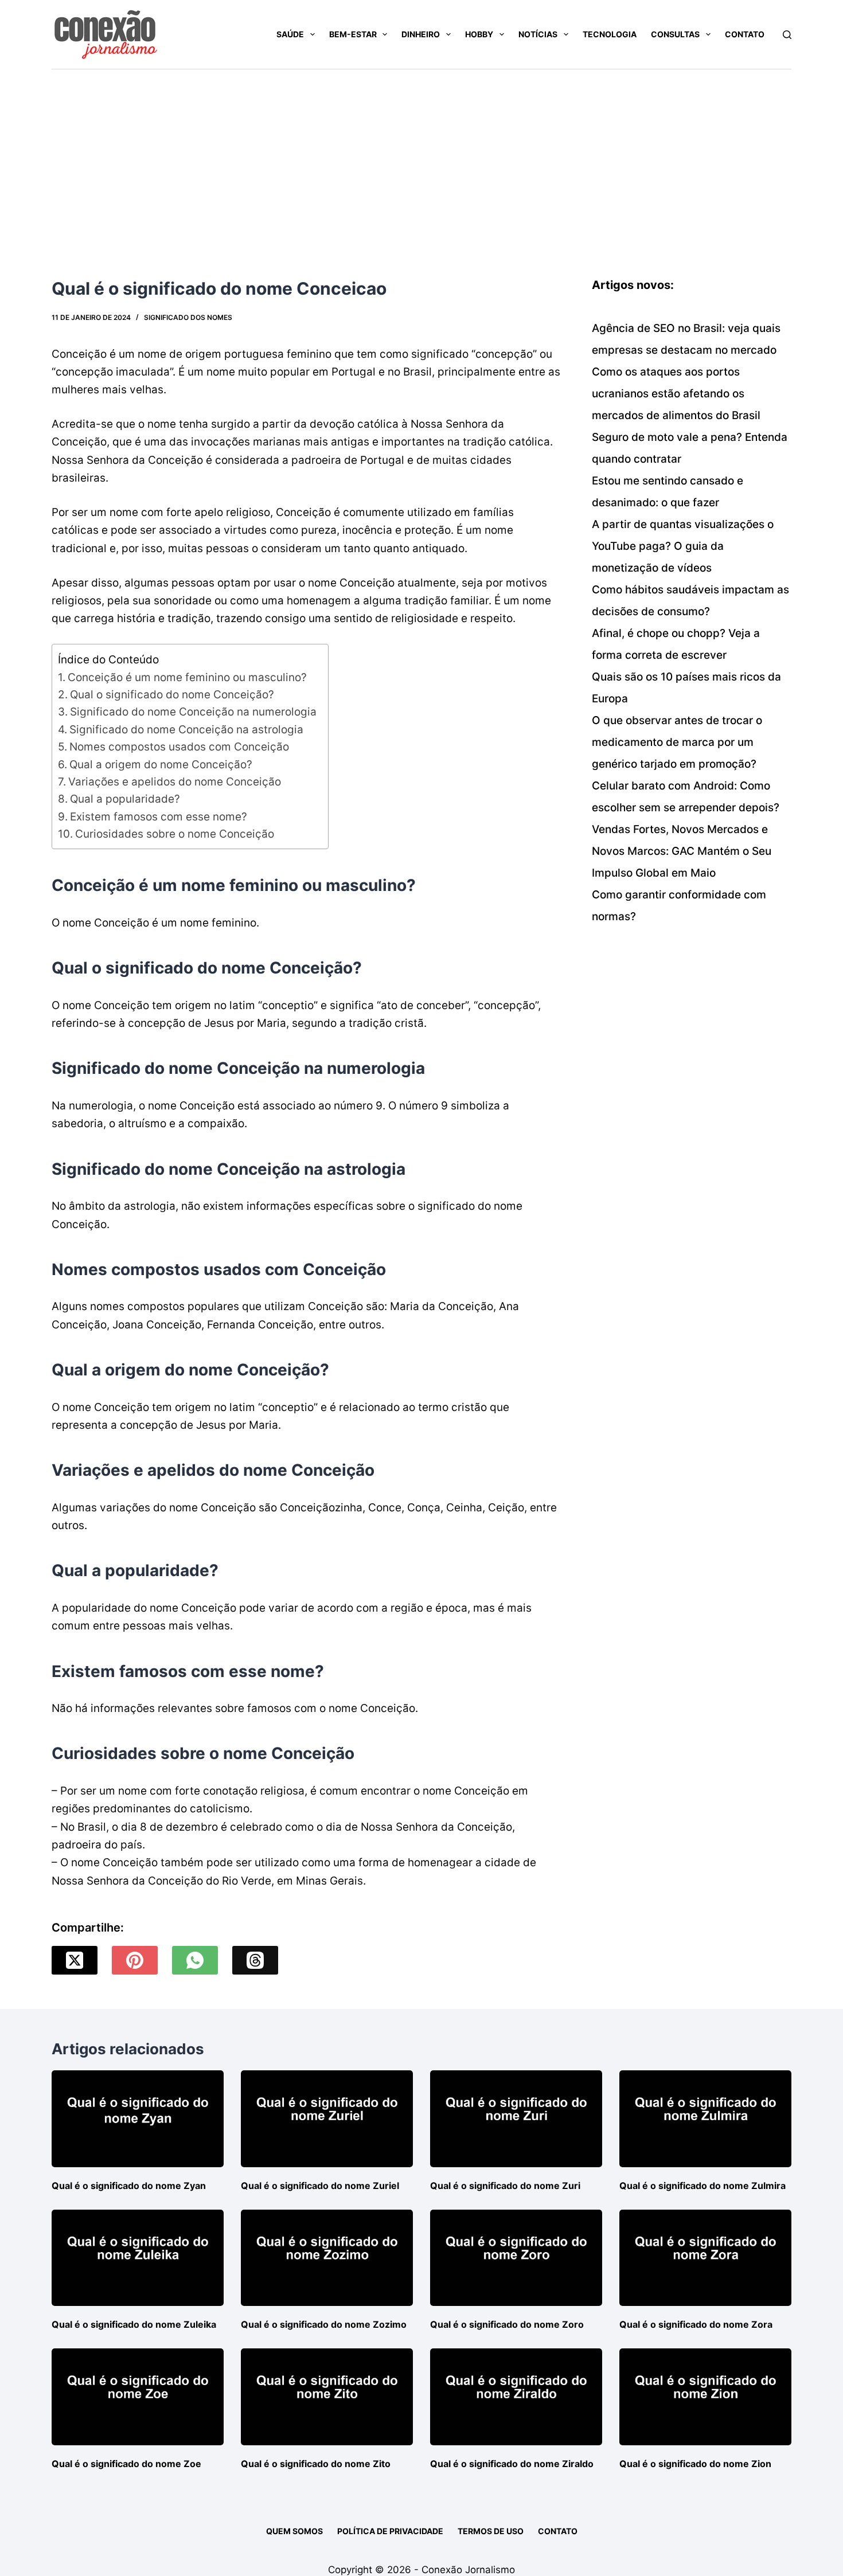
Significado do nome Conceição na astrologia (186, 730)
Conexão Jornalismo (468, 2570)
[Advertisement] (421, 155)
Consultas (675, 34)
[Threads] (255, 1960)
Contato (745, 34)
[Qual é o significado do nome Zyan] (138, 2119)
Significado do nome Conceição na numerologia (193, 712)
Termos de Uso (491, 2531)
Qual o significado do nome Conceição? (172, 695)
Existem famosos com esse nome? (159, 817)
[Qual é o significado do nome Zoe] (138, 2397)
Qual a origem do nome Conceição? (161, 765)
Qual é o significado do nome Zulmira (702, 2186)
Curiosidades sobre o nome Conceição (175, 834)
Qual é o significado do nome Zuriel (320, 2186)
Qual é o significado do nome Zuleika (134, 2324)
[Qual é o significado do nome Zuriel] (327, 2119)
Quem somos (294, 2531)
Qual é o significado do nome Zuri (505, 2186)
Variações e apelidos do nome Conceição (175, 782)
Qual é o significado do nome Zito (316, 2464)
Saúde (290, 34)
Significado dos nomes (188, 317)
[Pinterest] (135, 1960)
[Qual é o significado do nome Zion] (705, 2397)
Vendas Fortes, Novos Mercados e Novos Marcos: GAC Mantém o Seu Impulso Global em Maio (682, 851)
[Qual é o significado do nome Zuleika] (138, 2258)
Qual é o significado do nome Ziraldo (512, 2464)
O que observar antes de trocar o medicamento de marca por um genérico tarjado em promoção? (677, 742)
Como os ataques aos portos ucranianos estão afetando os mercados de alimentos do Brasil (676, 394)
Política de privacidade (390, 2531)
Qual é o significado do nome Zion (695, 2464)
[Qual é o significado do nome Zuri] (516, 2119)
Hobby (479, 34)
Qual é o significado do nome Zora (696, 2324)
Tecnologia (610, 34)
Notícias (538, 34)
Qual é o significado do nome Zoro (507, 2324)
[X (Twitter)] (75, 1960)
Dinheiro (421, 34)
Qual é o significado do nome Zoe (126, 2464)
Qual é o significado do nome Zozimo (324, 2324)
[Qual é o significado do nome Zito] (327, 2397)
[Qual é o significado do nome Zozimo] (327, 2258)
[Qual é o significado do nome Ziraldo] (516, 2397)
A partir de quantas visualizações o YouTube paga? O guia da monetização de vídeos (683, 546)
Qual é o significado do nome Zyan (129, 2186)
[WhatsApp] (195, 1960)
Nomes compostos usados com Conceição (179, 747)
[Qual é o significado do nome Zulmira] (705, 2119)
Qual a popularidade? (125, 799)
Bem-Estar (353, 34)
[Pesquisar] (787, 35)
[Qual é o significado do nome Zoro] (516, 2258)
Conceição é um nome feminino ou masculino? (187, 677)
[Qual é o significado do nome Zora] (705, 2258)
